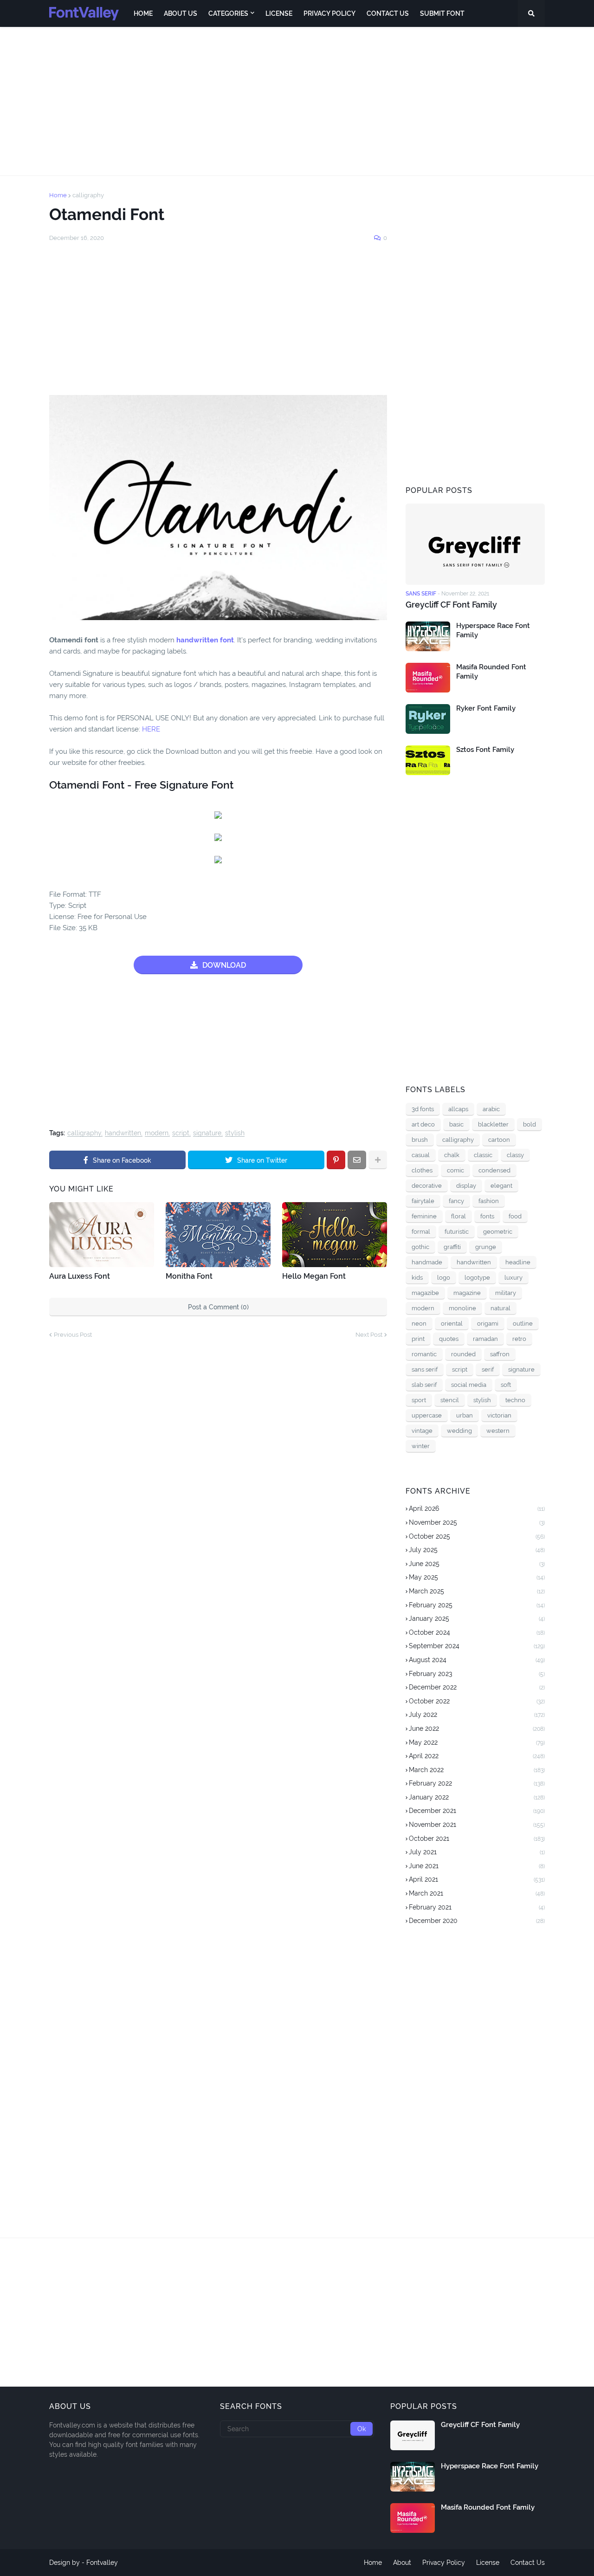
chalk (452, 1155)
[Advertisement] (297, 101)
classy (515, 1155)
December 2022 (477, 1687)
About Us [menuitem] (181, 13)
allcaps (458, 1109)
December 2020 (477, 1921)
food (515, 1216)
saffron (500, 1354)
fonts (487, 1216)
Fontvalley (102, 2563)
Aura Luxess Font (80, 1276)
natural (500, 1308)
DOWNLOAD (224, 965)
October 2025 (477, 1536)
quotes (449, 1339)
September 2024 (477, 1646)
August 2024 (477, 1660)
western (498, 1431)
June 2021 (477, 1866)
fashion (489, 1201)
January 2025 (477, 1618)
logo (444, 1278)
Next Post (369, 1335)
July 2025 (477, 1550)
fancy (456, 1201)
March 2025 (477, 1591)
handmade (427, 1262)
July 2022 (477, 1715)
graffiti (452, 1247)
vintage (422, 1431)
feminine (424, 1216)
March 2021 (477, 1893)
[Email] (357, 1160)
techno (515, 1400)
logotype (477, 1278)
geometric (498, 1232)
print (418, 1339)
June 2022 (477, 1728)
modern (157, 1133)
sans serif (425, 1369)
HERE (151, 729)
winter (421, 1446)
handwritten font (205, 640)
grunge (486, 1247)
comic (455, 1170)
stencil (450, 1400)
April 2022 (477, 1756)
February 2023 (477, 1674)
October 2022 (477, 1701)
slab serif (424, 1385)
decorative (427, 1186)
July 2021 (477, 1852)
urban (465, 1415)
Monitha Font (189, 1276)
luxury (513, 1278)
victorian (499, 1415)
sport (419, 1400)
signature (207, 1133)
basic (456, 1124)
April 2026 (477, 1508)
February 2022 (477, 1783)
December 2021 (477, 1811)
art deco (423, 1124)
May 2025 (477, 1577)
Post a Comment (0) (218, 1307)
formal (421, 1232)
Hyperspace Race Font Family (493, 630)
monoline (462, 1308)
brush (420, 1140)
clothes (422, 1170)
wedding (459, 1431)
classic (483, 1155)
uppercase (427, 1415)
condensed (494, 1170)
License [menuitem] (279, 13)
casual (421, 1155)
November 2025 (477, 1522)
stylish (235, 1133)
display (466, 1186)
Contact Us (528, 2563)
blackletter (493, 1124)
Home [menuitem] (143, 13)
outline (523, 1324)
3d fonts (423, 1109)
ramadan (485, 1339)
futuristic (457, 1232)
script (181, 1133)
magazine (467, 1293)
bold (529, 1124)
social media (469, 1385)
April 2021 (477, 1879)
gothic (420, 1247)
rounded (463, 1354)
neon (419, 1324)
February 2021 (477, 1907)
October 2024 (477, 1632)
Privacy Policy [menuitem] (329, 13)
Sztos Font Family (485, 750)
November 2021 (477, 1825)
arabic (491, 1109)
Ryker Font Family (486, 708)
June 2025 (477, 1564)
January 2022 (477, 1797)
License (488, 2563)
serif (488, 1369)
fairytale (423, 1201)
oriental (452, 1324)
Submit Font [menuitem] (442, 13)
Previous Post (73, 1335)
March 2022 (477, 1770)
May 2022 (477, 1742)
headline (518, 1262)
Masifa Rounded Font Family (491, 672)
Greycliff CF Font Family (451, 605)
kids (417, 1278)
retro (519, 1339)
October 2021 (477, 1838)
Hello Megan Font (314, 1276)
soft (506, 1385)
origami (488, 1324)
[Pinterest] (336, 1160)
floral (458, 1216)
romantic (424, 1354)
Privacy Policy (444, 2563)
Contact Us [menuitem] (388, 13)
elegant (501, 1186)
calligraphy (88, 195)
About (402, 2563)
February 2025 (477, 1605)
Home (58, 195)
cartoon (499, 1140)
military (506, 1293)
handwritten (123, 1133)
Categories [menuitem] (228, 13)
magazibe (425, 1293)
